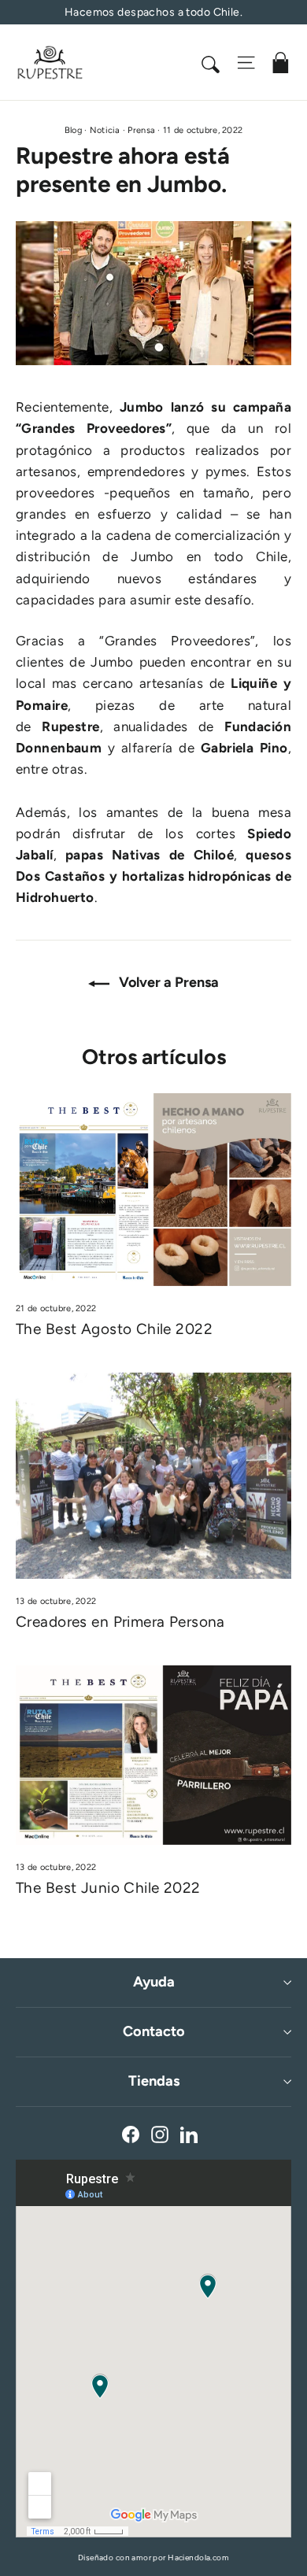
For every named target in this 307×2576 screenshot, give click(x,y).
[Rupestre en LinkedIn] (189, 2133)
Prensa (141, 130)
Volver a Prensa (167, 982)
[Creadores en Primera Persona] (153, 1476)
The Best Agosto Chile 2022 (114, 1329)
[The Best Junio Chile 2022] (153, 1755)
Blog (73, 130)
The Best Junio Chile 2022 (108, 1888)
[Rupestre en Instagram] (160, 2133)
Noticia (105, 130)
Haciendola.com (198, 2558)
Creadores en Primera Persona (120, 1622)
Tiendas (154, 2081)
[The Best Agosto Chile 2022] (153, 1190)
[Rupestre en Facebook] (131, 2133)
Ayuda (154, 1982)
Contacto (154, 2031)
